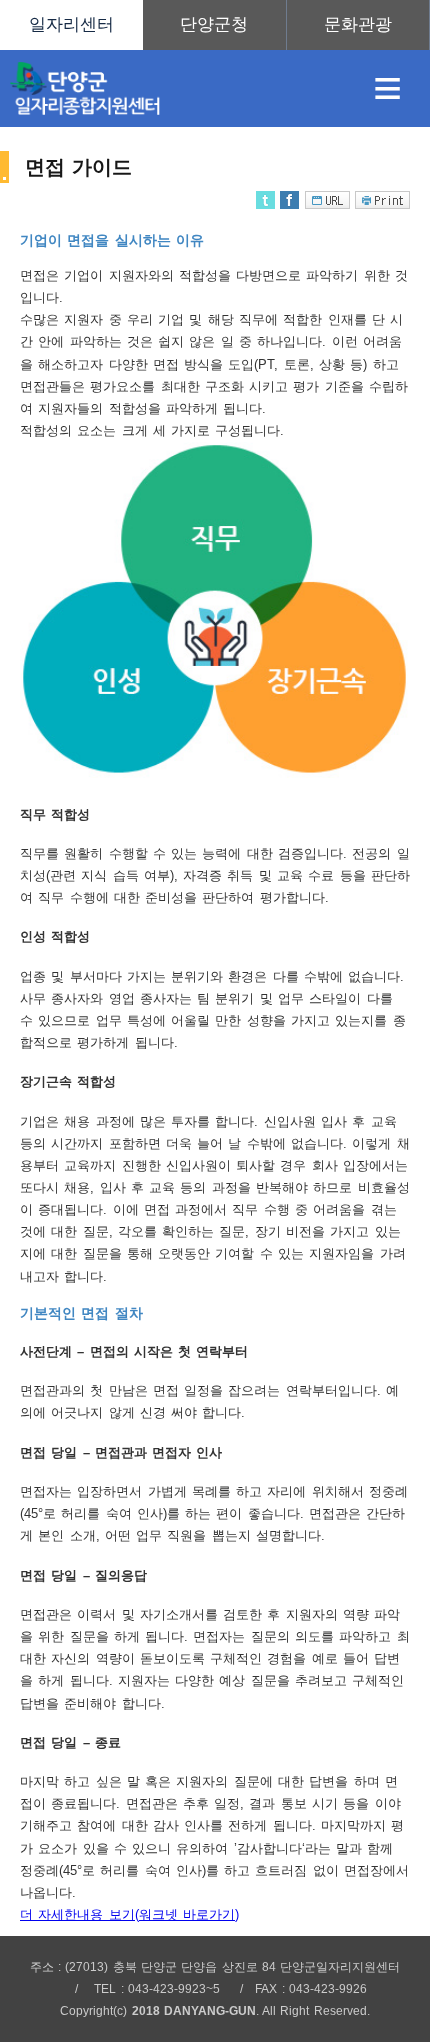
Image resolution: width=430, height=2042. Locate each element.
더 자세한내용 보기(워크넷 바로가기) (129, 1914)
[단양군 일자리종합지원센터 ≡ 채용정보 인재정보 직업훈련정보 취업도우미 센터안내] (215, 25)
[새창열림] (214, 25)
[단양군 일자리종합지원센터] (172, 88)
